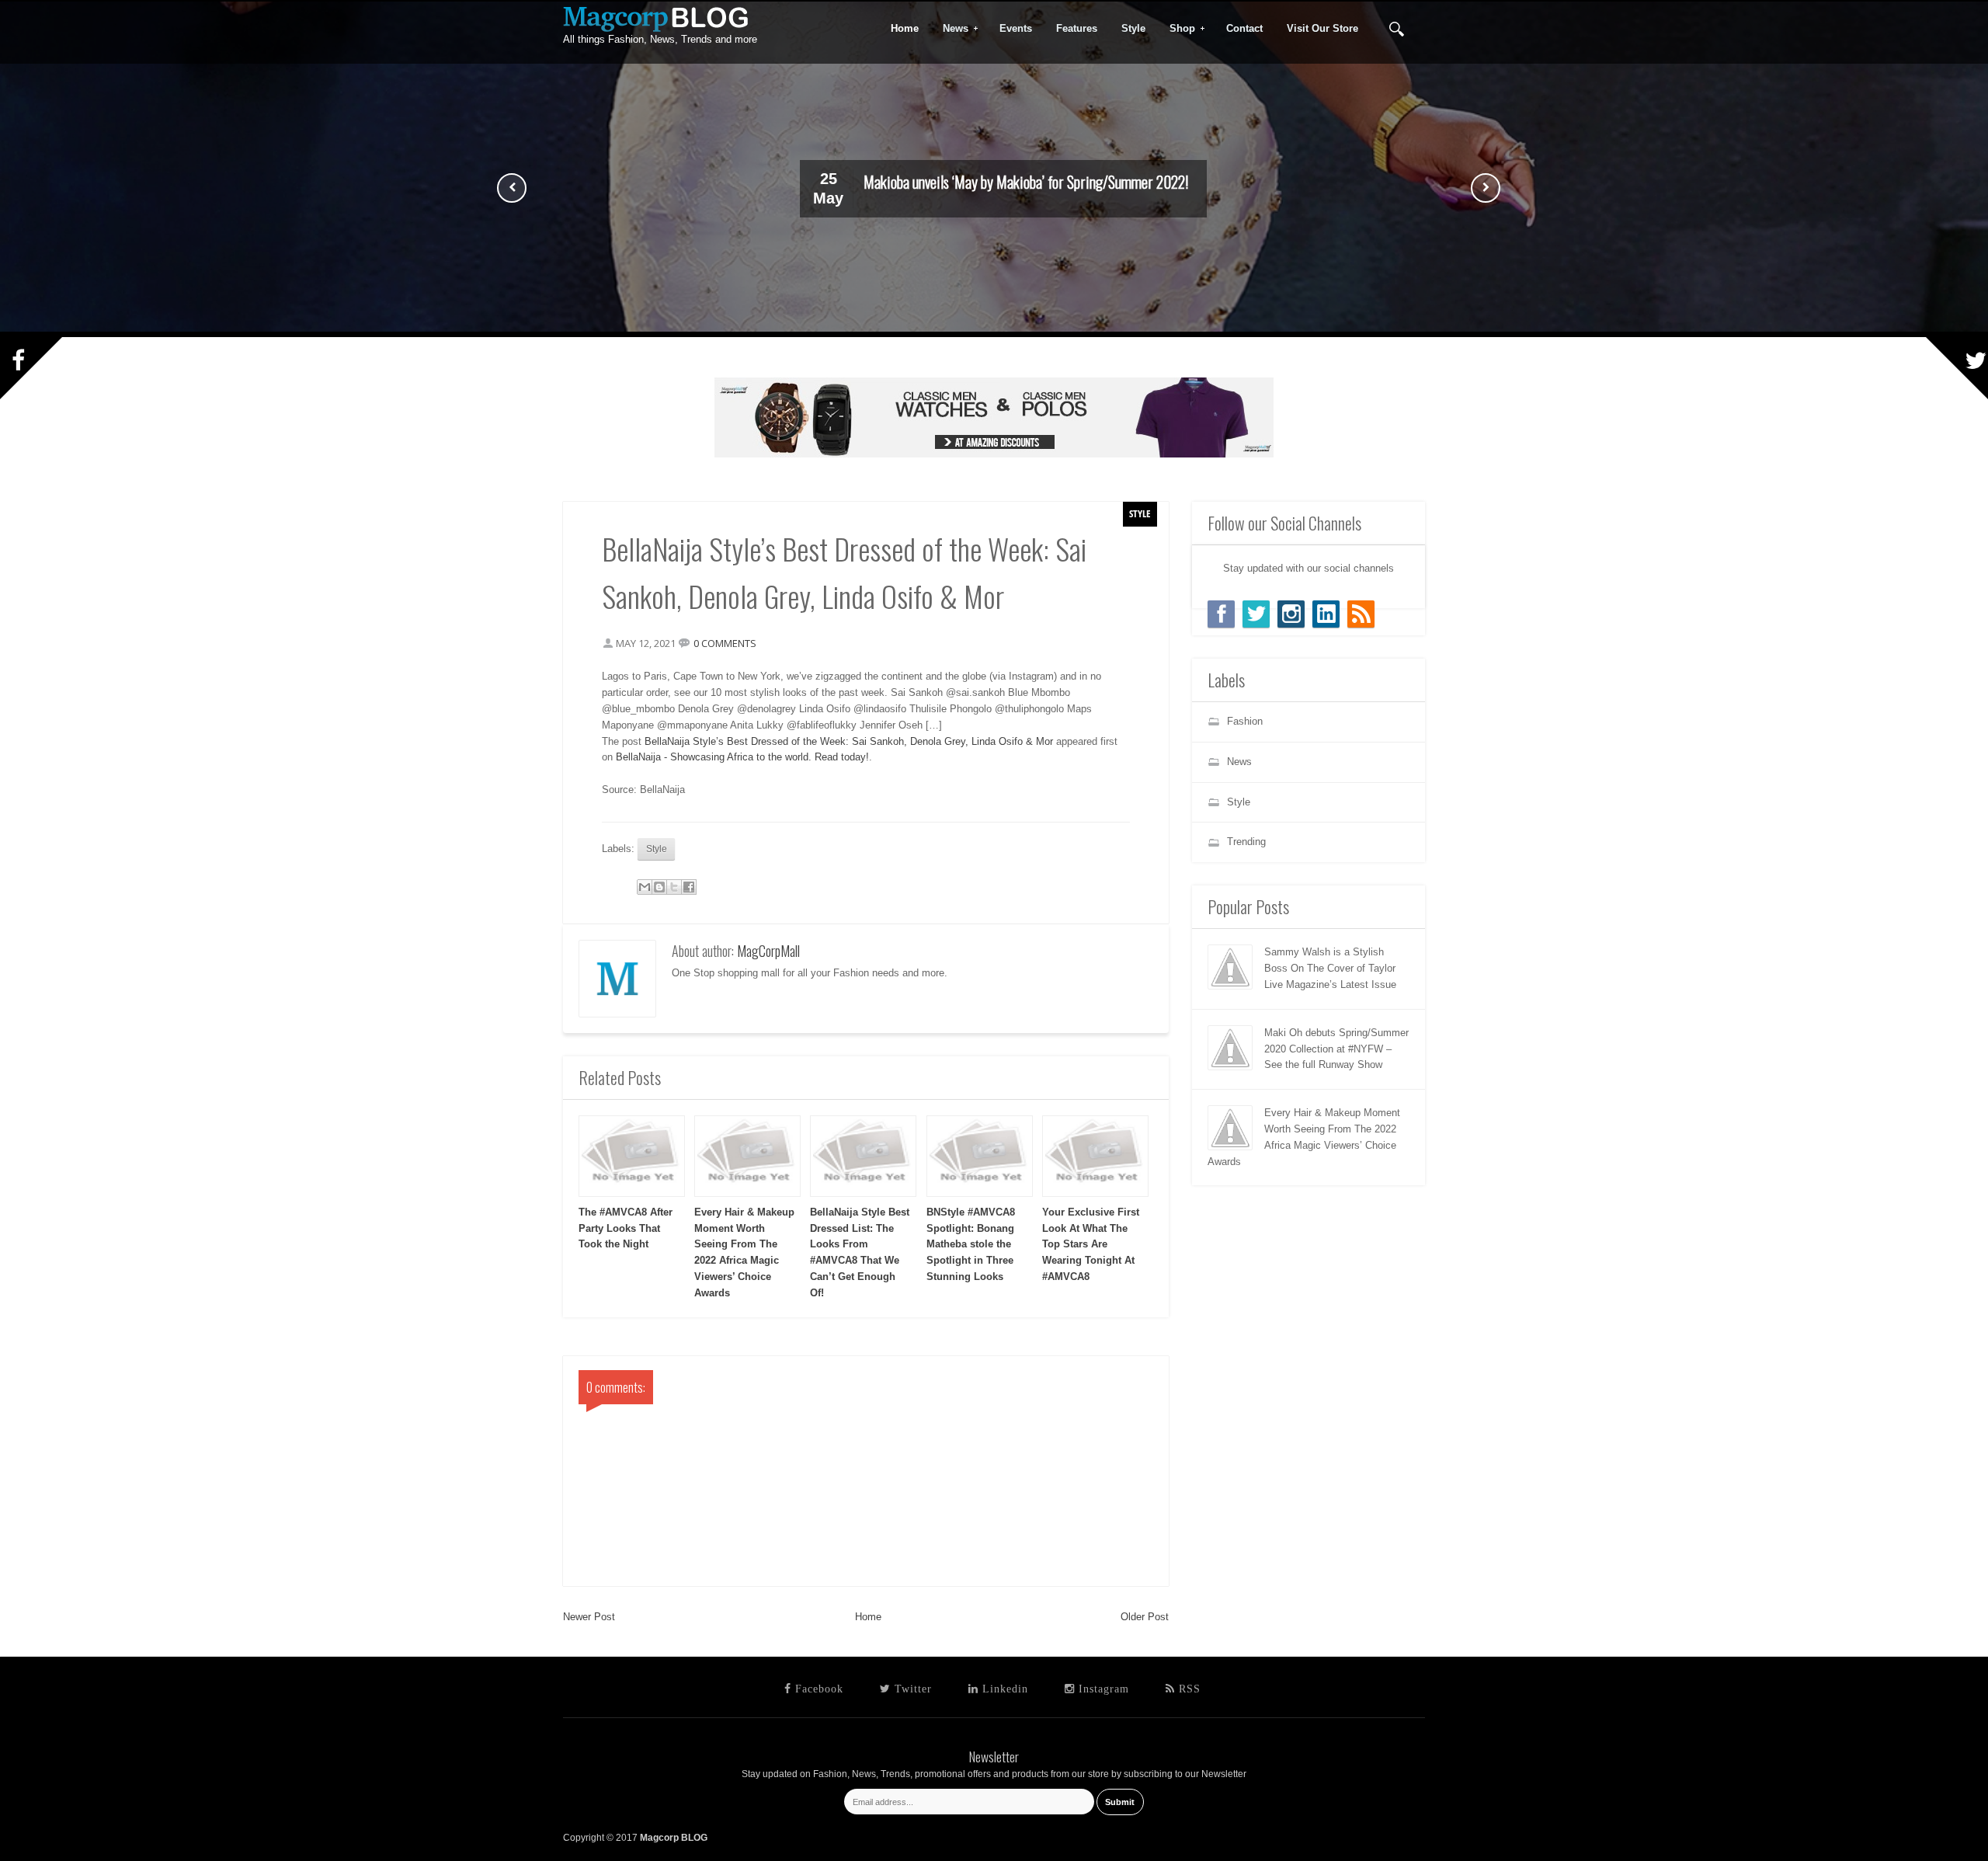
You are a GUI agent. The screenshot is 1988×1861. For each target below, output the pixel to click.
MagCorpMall (768, 951)
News (951, 29)
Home (868, 1617)
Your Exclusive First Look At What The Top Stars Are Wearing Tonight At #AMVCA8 (1091, 1244)
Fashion (1245, 721)
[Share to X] (674, 887)
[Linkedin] (1326, 614)
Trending (1246, 842)
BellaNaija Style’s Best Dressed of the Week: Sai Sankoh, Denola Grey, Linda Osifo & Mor (849, 741)
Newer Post (589, 1617)
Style (1140, 513)
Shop (1177, 29)
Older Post (1145, 1617)
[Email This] (645, 887)
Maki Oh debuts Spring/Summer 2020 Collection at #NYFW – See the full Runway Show (1336, 1049)
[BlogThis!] (659, 887)
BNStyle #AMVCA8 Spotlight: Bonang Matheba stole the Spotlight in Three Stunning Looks (971, 1244)
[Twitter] (1256, 614)
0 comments (725, 643)
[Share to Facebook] (689, 887)
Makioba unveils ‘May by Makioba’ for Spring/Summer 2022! (1026, 182)
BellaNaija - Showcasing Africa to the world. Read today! (742, 757)
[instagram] (1291, 614)
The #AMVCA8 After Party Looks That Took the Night (626, 1228)
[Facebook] (1221, 614)
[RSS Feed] (1361, 614)
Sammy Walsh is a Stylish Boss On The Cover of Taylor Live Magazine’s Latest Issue (1330, 968)
